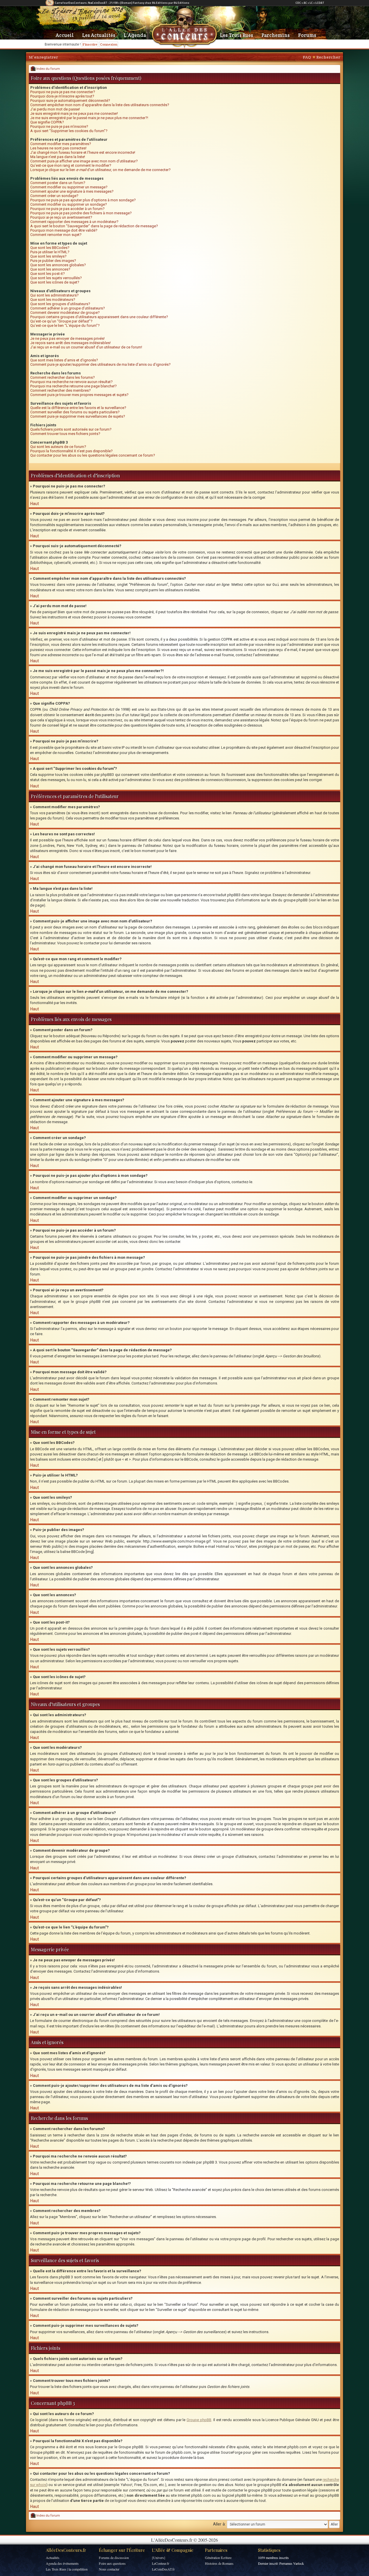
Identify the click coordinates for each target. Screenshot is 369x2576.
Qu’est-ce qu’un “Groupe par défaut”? (61, 321)
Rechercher (328, 57)
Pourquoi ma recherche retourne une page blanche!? (74, 386)
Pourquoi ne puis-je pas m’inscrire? (59, 126)
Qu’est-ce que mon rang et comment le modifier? (71, 165)
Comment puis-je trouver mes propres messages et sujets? (79, 395)
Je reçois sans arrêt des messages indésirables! (70, 343)
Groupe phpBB (199, 2420)
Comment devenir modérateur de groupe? (65, 313)
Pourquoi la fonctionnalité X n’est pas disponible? (71, 451)
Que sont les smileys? (48, 256)
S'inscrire (90, 44)
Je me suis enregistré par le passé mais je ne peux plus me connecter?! (89, 118)
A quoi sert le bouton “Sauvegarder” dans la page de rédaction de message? (94, 226)
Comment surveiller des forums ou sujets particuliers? (75, 412)
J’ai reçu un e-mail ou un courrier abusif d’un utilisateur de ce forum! (86, 347)
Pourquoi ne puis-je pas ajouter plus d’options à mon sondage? (83, 200)
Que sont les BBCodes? (50, 248)
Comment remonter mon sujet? (56, 235)
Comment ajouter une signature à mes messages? (72, 191)
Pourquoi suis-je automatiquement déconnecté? (70, 101)
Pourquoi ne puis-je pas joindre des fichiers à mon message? (81, 213)
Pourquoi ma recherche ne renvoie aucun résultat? (71, 382)
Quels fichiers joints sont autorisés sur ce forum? (71, 429)
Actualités (53, 2558)
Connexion (109, 44)
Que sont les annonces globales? (58, 265)
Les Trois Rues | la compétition (67, 2569)
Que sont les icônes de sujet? (55, 282)
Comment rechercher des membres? (61, 390)
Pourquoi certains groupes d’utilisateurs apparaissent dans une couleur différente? (99, 317)
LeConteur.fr (161, 2563)
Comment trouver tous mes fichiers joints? (65, 434)
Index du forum (48, 69)
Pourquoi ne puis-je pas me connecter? (63, 92)
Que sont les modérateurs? (53, 300)
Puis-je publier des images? (53, 261)
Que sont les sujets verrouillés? (56, 278)
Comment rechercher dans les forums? (63, 377)
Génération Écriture (218, 2558)
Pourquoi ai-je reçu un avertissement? (61, 217)
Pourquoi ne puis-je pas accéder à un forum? (67, 209)
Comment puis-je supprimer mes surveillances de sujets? (78, 416)
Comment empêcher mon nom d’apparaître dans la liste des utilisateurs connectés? (100, 105)
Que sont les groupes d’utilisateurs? (60, 304)
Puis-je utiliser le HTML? (50, 252)
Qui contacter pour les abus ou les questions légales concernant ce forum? (93, 455)
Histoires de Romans (219, 2563)
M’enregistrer (43, 57)
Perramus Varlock (292, 2563)
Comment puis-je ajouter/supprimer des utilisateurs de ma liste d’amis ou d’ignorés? (100, 364)
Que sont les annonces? (50, 269)
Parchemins (276, 35)
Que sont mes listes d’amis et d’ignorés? (64, 360)
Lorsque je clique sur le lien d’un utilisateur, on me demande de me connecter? (100, 170)
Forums (307, 35)
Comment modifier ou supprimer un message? (69, 187)
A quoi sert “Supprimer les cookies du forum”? (69, 131)
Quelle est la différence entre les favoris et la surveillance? (78, 408)
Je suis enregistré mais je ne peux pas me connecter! (74, 113)
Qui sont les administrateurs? (54, 295)
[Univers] (159, 2558)
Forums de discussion (114, 2558)
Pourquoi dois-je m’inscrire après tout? (62, 96)
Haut (35, 504)
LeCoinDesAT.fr (163, 2569)
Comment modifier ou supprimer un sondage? (69, 204)
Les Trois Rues (237, 35)
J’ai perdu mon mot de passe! (55, 109)
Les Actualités (99, 35)
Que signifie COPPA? (47, 122)
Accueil (65, 35)
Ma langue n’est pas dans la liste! (58, 157)
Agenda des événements (62, 2563)
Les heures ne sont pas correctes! (58, 148)
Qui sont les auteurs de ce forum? (58, 447)
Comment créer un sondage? (54, 196)
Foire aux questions (112, 2563)
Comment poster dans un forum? (58, 183)
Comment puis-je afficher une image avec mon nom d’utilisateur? (84, 161)
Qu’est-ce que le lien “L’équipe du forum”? (65, 325)
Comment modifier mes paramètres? (61, 144)
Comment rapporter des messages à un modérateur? (74, 222)
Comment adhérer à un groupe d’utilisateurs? (68, 308)
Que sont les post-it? (48, 274)
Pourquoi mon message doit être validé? (64, 230)
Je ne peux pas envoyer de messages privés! (67, 338)
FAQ (307, 57)
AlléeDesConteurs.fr (66, 2550)
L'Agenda (135, 35)
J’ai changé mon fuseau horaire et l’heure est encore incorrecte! (83, 152)
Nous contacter (109, 2569)
